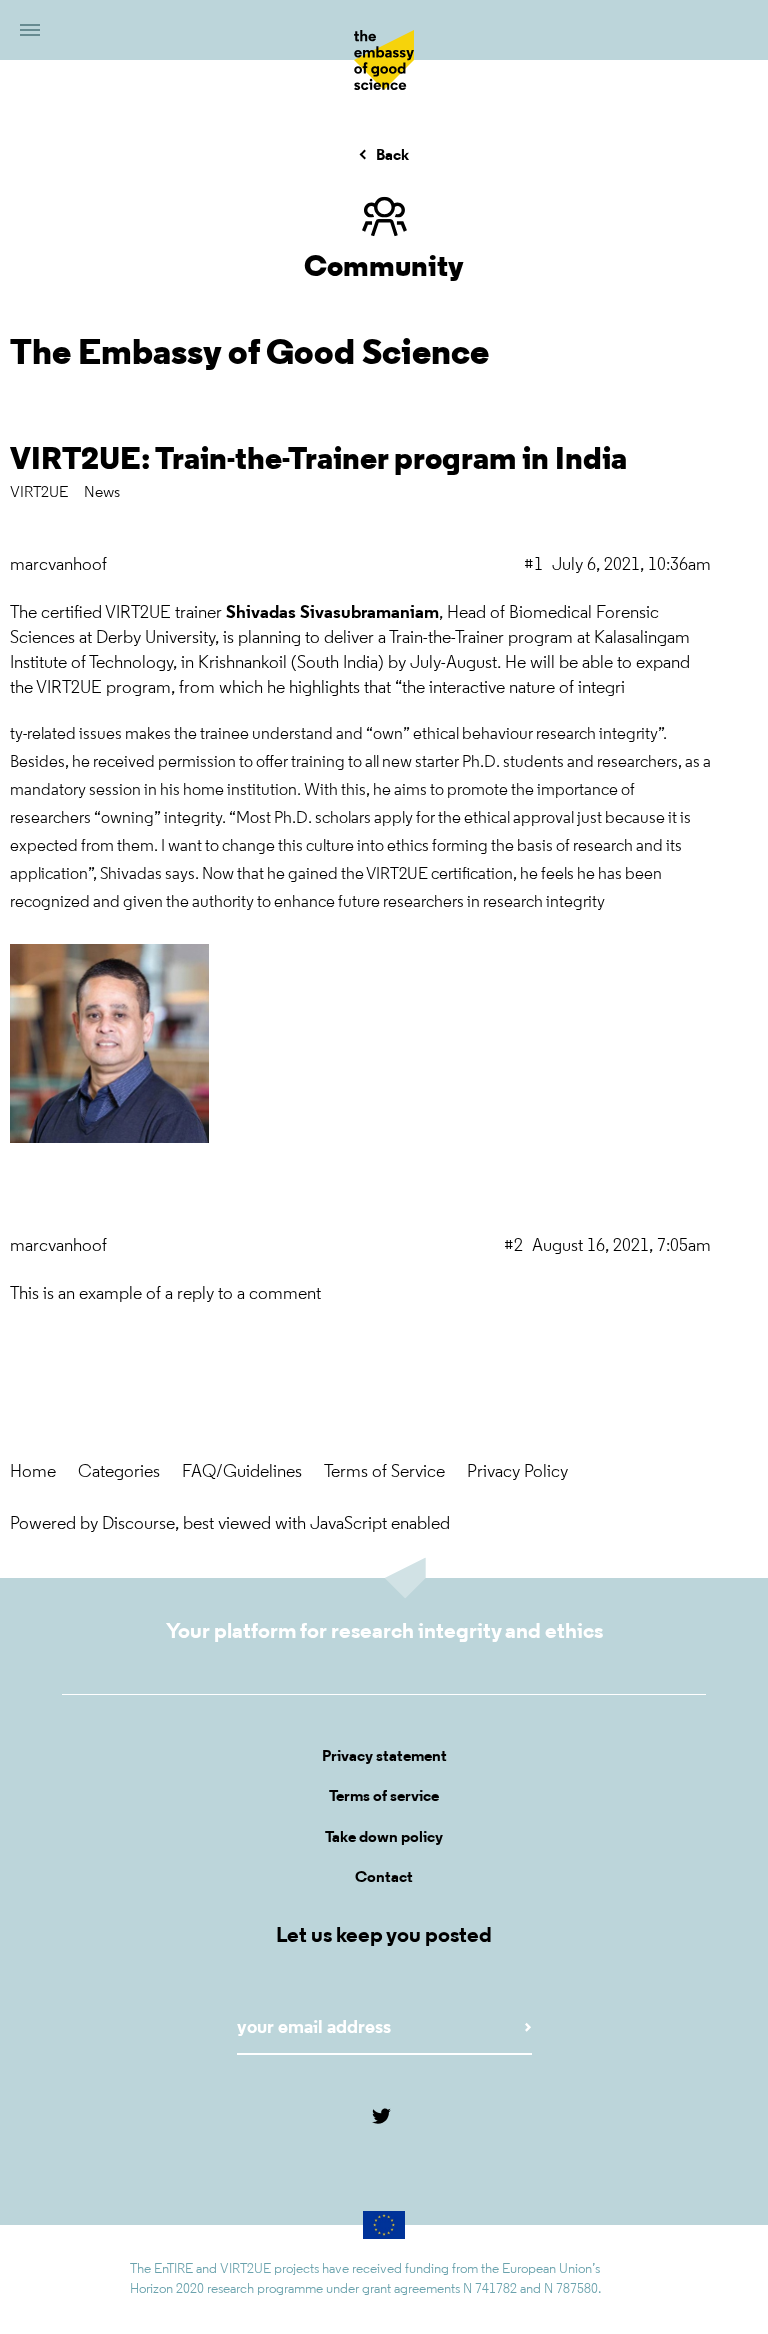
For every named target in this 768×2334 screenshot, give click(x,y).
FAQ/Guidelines (242, 1473)
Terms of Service (384, 1473)
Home (33, 1473)
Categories (119, 1473)
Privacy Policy (517, 1473)
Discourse (138, 1525)
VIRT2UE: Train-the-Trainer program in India (318, 461)
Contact (384, 1878)
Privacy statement (384, 1757)
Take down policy (384, 1838)
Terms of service (384, 1797)
